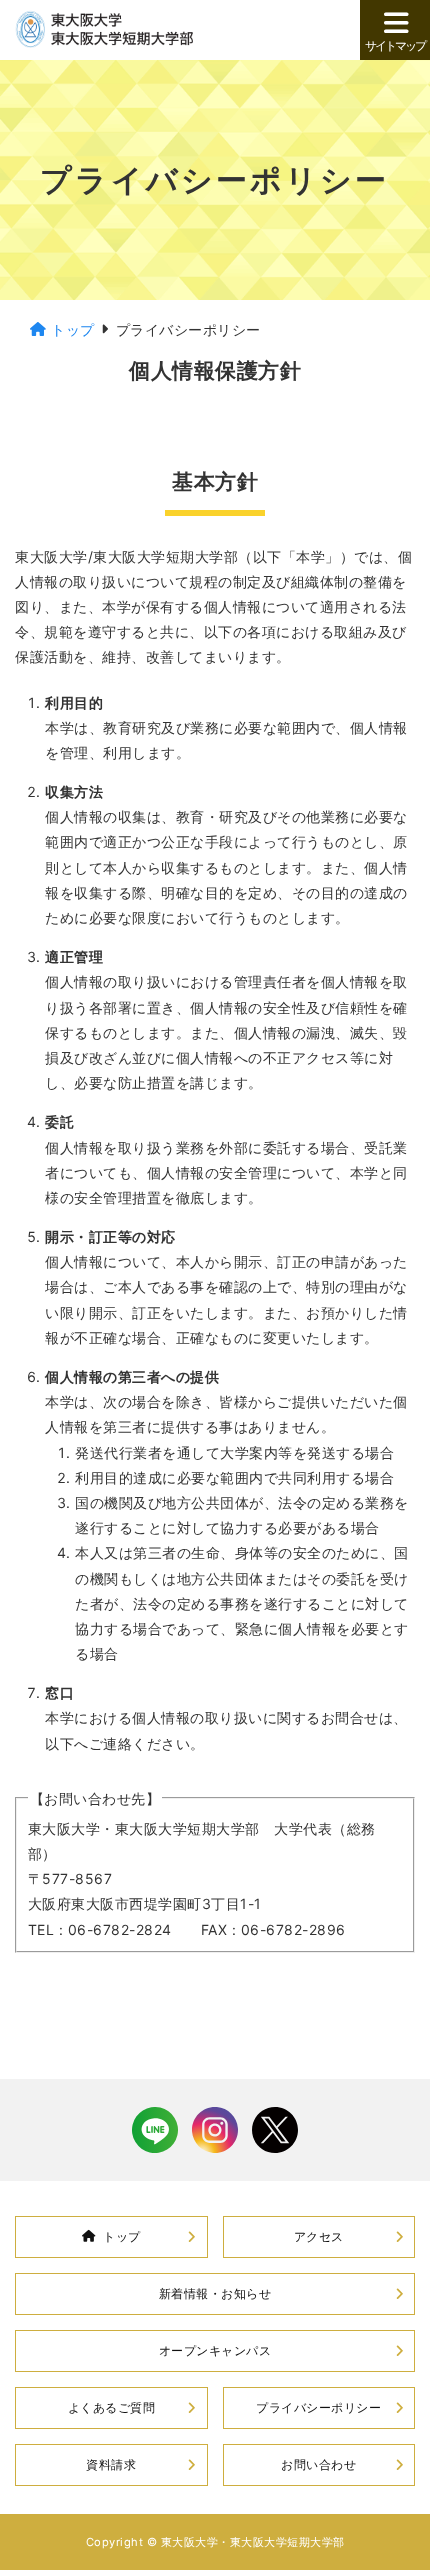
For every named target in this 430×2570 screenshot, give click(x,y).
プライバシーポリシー (318, 2407)
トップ (122, 2236)
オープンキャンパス (215, 2350)
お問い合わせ (318, 2464)
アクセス (319, 2236)
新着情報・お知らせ (215, 2293)
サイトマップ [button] (395, 45)
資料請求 (111, 2464)
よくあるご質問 (112, 2407)
